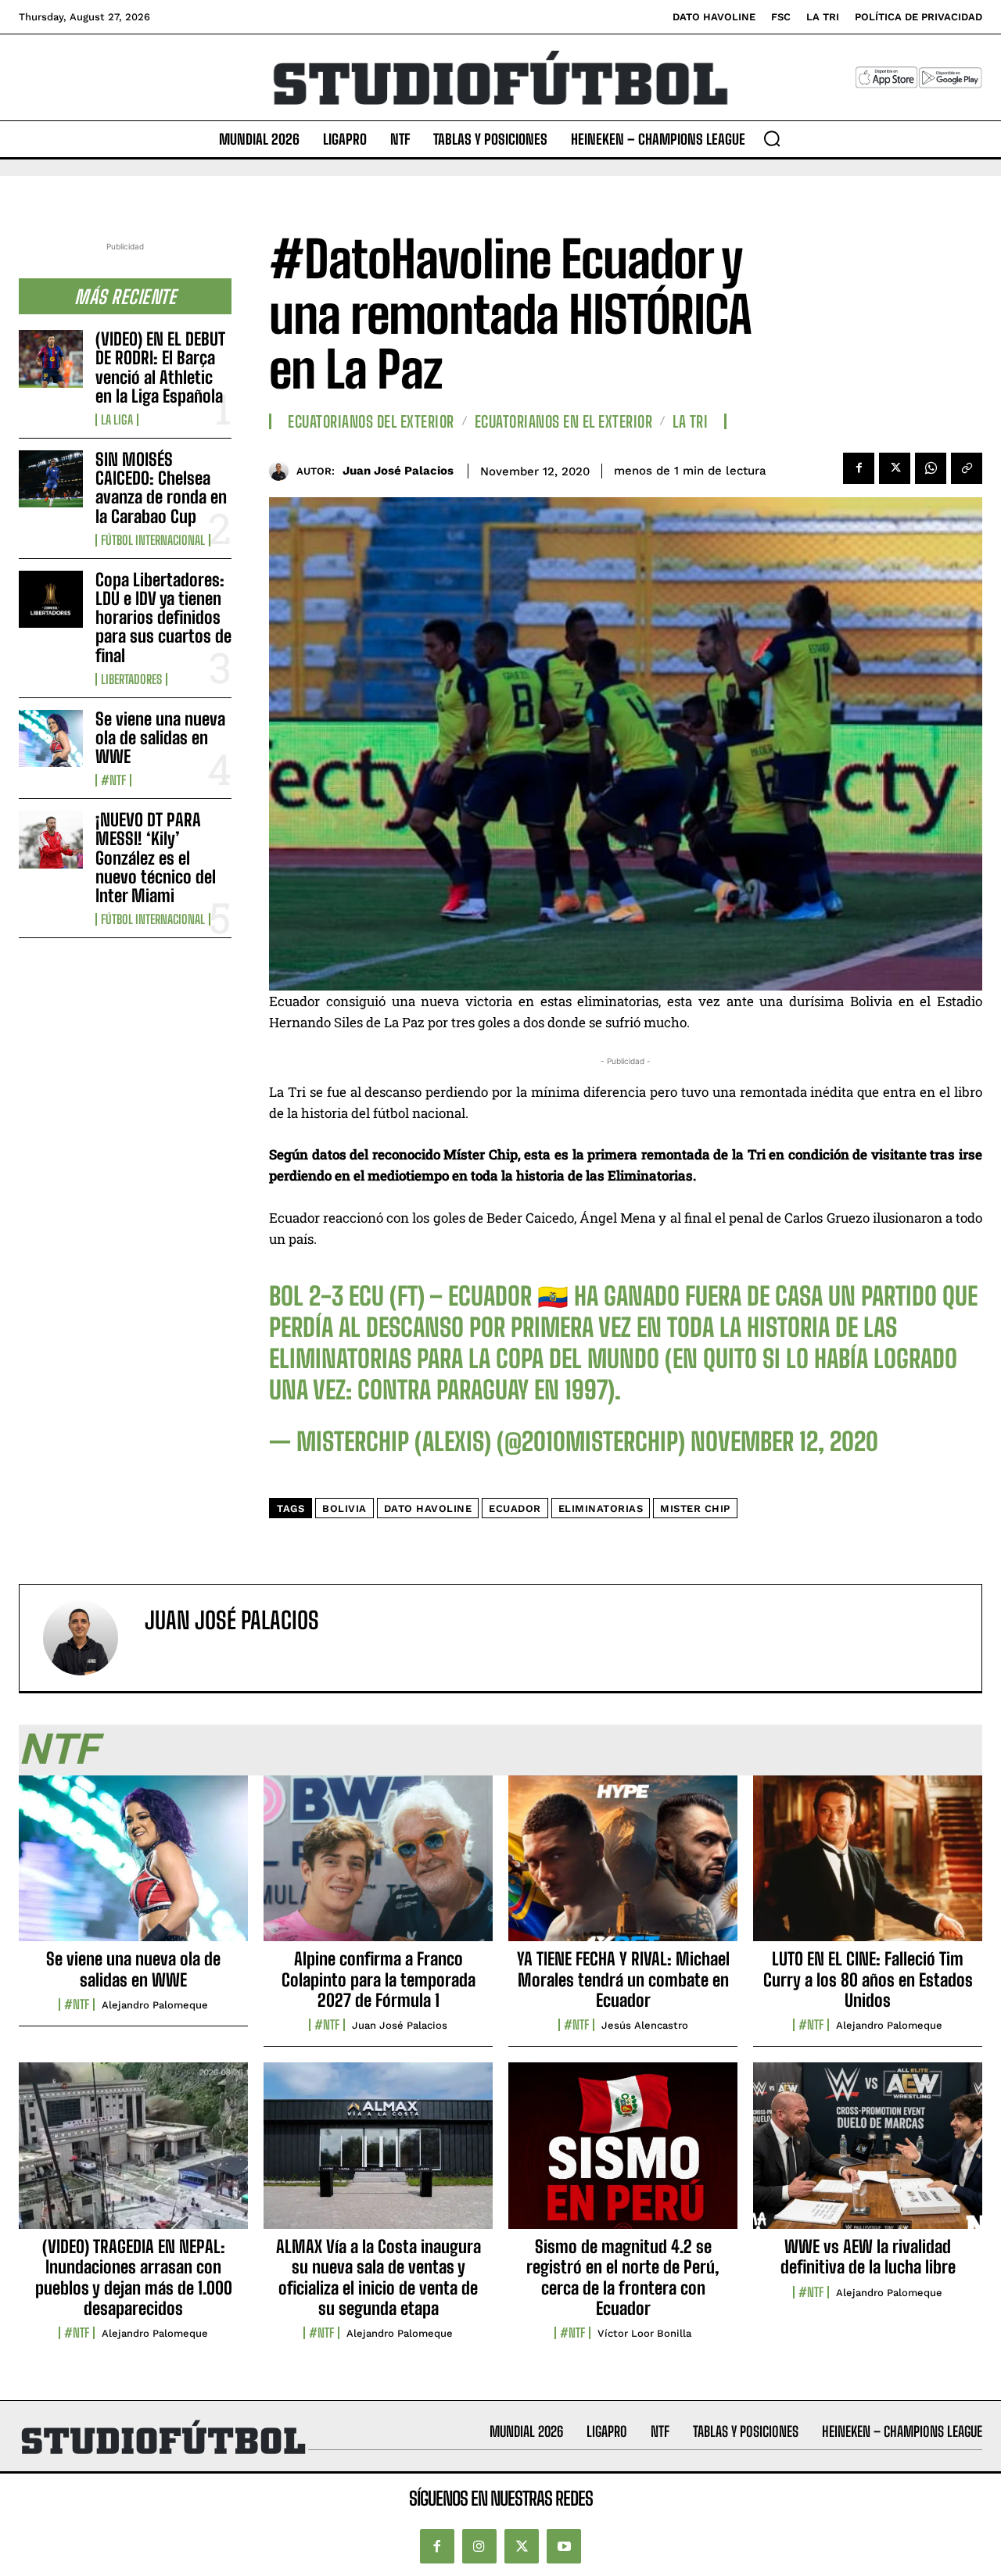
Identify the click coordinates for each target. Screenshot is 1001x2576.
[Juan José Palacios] (283, 471)
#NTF (113, 780)
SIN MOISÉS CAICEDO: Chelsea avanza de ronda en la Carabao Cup (161, 488)
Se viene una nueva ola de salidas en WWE (160, 738)
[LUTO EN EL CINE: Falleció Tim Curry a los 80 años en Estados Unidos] (868, 1867)
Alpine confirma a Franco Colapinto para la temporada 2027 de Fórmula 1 (379, 1979)
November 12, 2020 (784, 1442)
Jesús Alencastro (645, 2025)
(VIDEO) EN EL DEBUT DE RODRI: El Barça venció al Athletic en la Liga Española (160, 367)
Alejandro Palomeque (155, 2005)
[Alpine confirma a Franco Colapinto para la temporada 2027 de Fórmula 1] (378, 1867)
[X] (895, 468)
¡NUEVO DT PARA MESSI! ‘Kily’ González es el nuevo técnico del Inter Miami (156, 858)
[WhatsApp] (931, 468)
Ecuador (515, 1508)
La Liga (117, 420)
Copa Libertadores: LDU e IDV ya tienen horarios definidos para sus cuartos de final (163, 618)
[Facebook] (859, 468)
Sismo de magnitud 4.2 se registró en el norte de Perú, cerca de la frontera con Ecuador (623, 2277)
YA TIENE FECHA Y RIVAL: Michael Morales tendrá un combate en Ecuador (623, 1979)
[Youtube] (564, 2547)
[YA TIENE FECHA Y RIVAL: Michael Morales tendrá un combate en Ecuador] (623, 1867)
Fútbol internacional (153, 540)
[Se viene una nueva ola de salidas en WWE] (51, 738)
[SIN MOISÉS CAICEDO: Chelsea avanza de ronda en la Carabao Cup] (51, 479)
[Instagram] (479, 2547)
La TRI (690, 421)
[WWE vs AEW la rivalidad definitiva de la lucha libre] (868, 2154)
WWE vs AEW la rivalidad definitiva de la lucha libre (868, 2257)
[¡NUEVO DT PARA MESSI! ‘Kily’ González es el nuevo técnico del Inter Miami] (51, 839)
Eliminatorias (601, 1508)
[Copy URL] (967, 468)
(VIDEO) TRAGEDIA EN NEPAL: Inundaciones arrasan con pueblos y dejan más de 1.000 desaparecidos (134, 2277)
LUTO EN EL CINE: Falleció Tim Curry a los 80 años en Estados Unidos (868, 1979)
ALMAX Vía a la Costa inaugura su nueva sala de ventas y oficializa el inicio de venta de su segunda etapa (379, 2277)
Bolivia (344, 1508)
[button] (772, 138)
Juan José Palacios (398, 471)
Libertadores (131, 679)
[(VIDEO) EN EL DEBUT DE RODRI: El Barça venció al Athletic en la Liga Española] (51, 358)
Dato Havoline (428, 1508)
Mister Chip (695, 1508)
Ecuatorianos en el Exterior (564, 421)
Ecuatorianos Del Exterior (371, 421)
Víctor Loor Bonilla (644, 2333)
